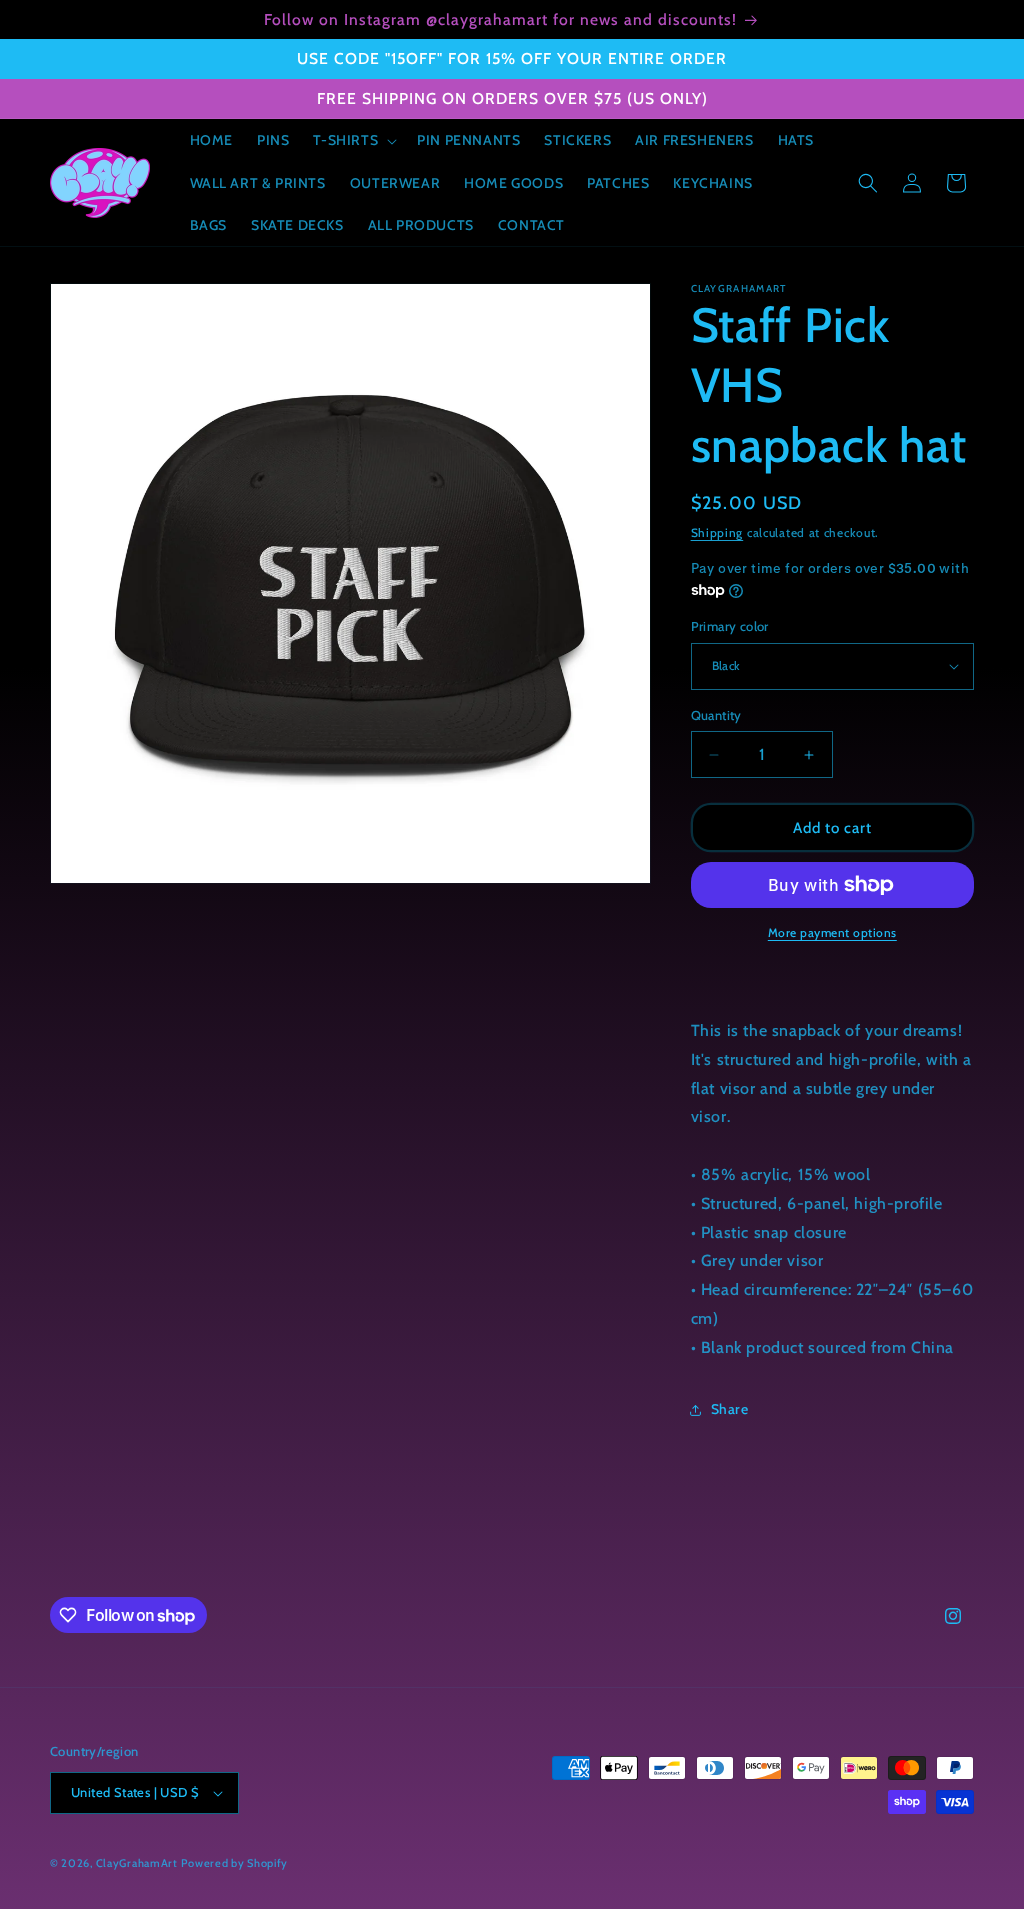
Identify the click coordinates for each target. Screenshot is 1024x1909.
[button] (353, 140)
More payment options (832, 932)
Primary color (730, 626)
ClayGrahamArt (137, 1863)
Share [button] (730, 1409)
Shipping (717, 532)
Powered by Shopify (234, 1863)
